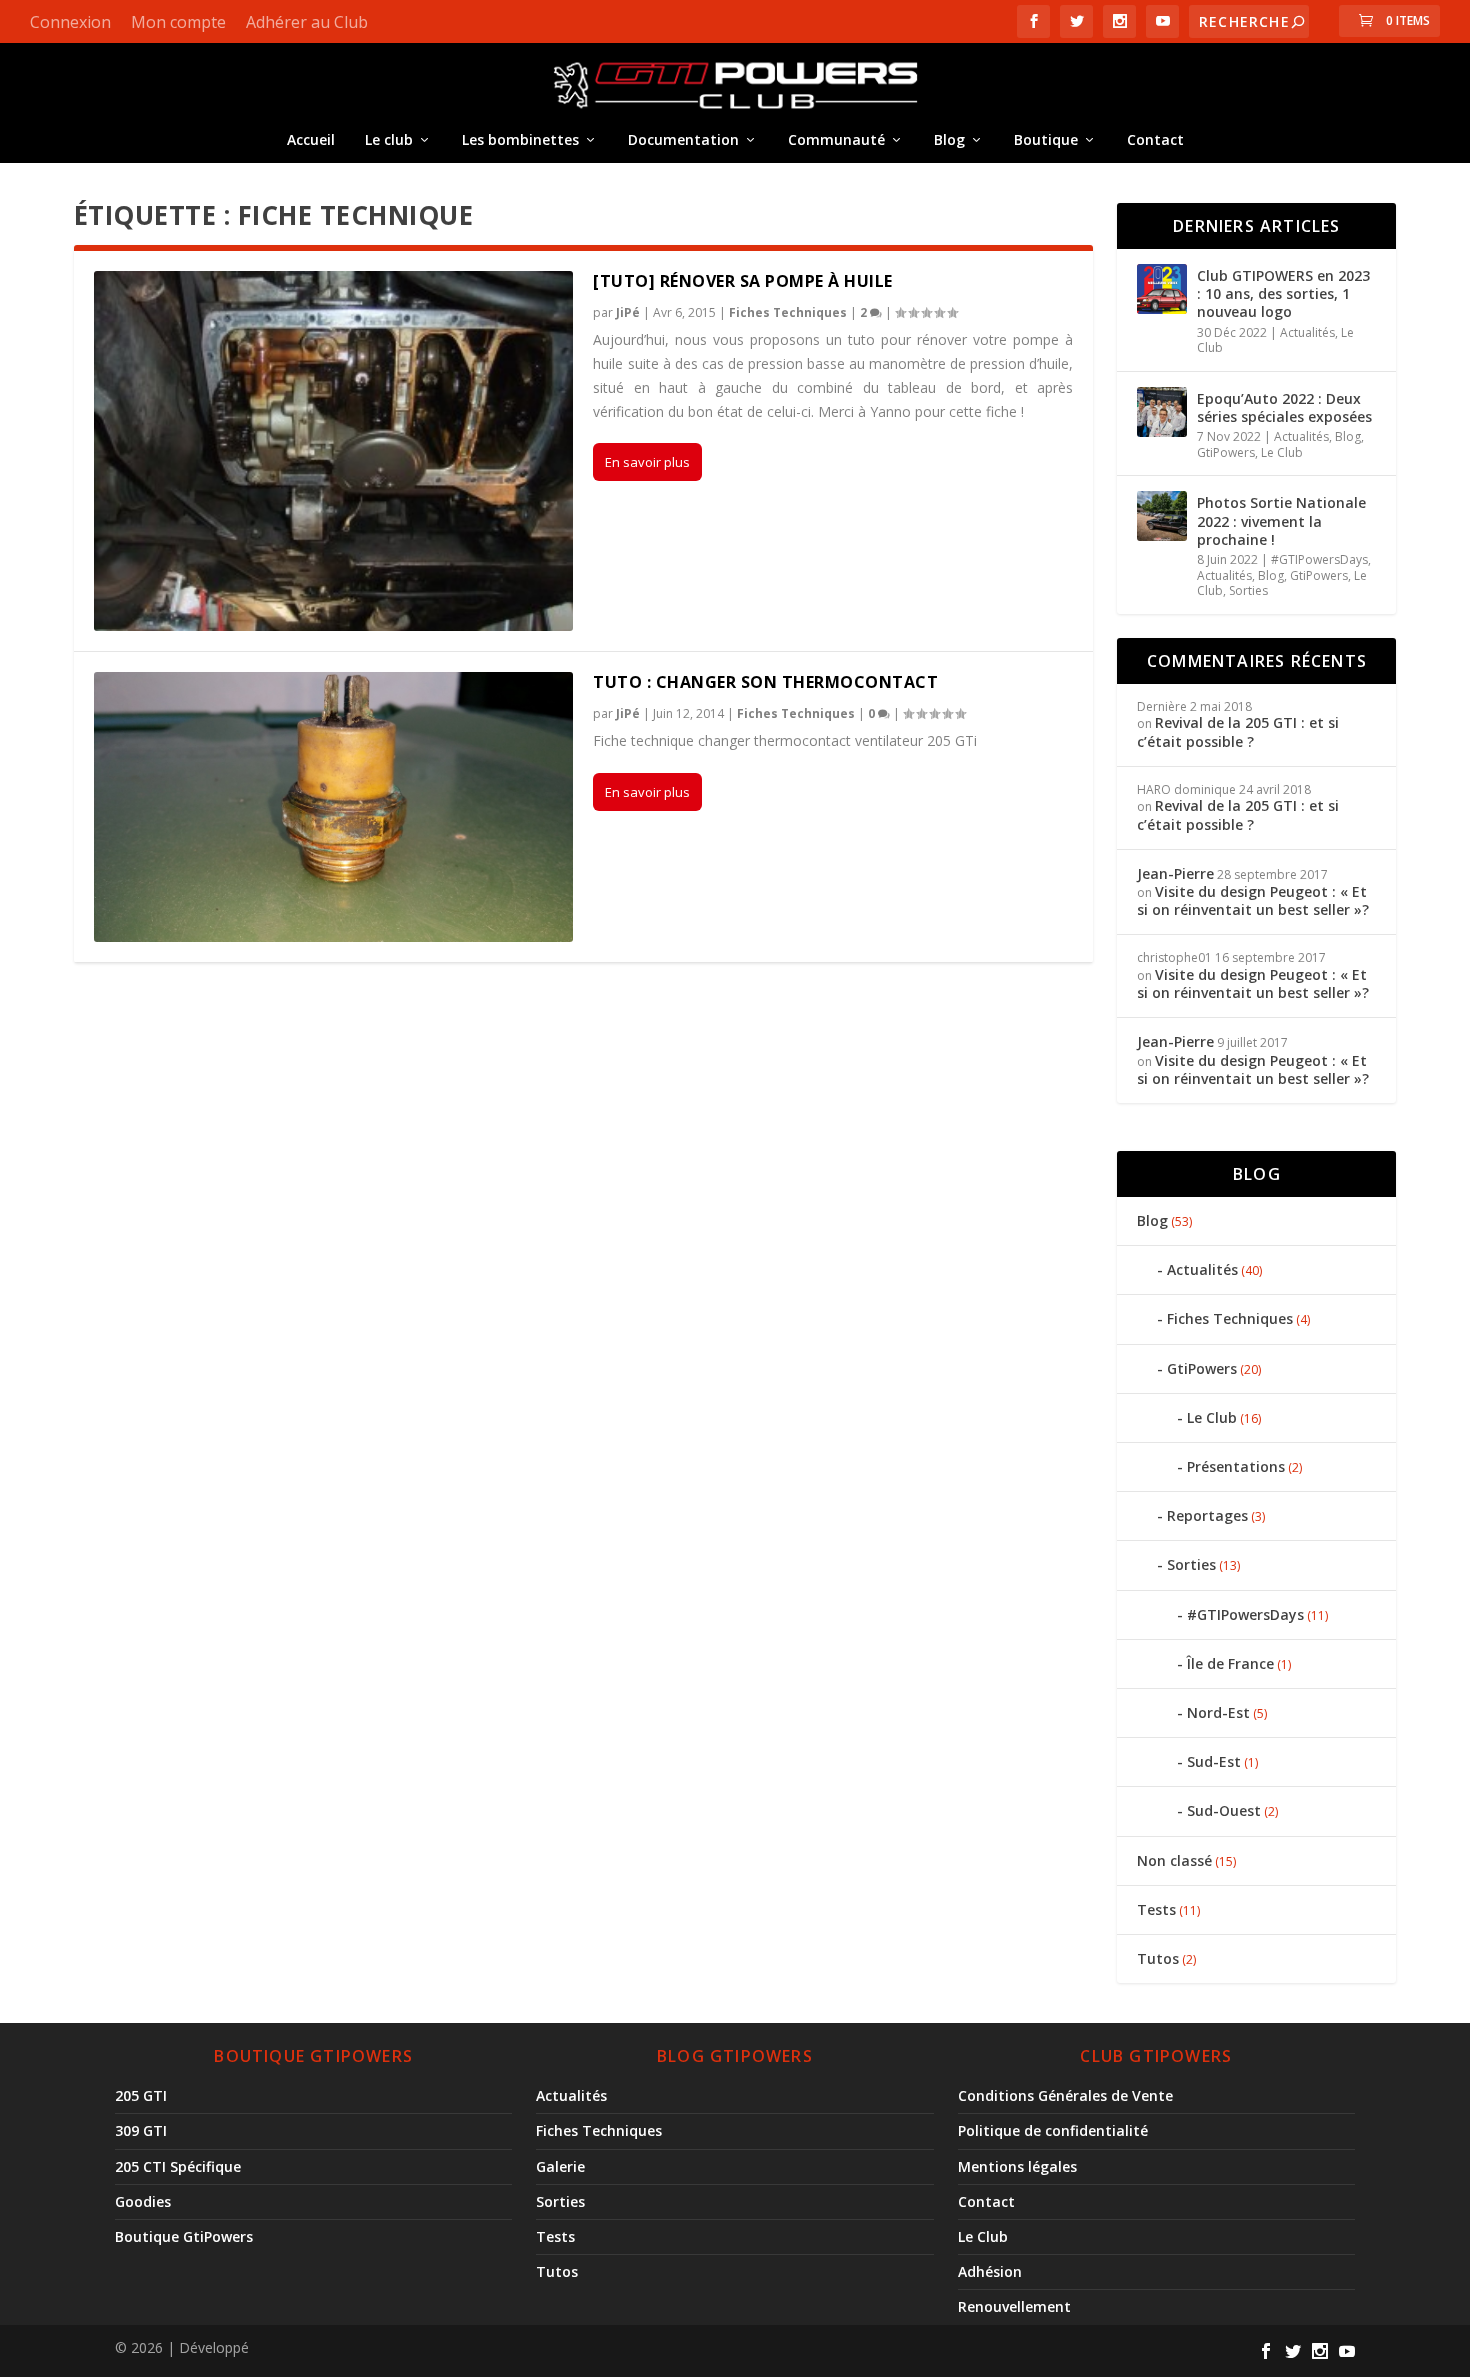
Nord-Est (1218, 1712)
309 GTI (141, 2130)
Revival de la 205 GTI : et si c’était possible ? (1238, 731)
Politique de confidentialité (1053, 2130)
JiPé (628, 312)
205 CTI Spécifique (178, 2166)
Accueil (311, 139)
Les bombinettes (520, 139)
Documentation (683, 139)
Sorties (1248, 590)
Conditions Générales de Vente (1065, 2095)
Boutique (1046, 139)
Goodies (143, 2201)
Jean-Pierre (1175, 873)
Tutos (1158, 1958)
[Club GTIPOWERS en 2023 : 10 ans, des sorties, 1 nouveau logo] (1162, 289)
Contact (1155, 139)
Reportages (1207, 1515)
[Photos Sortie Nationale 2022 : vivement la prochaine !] (1162, 516)
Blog (949, 139)
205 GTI (141, 2095)
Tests (1156, 1909)
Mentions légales (1017, 2166)
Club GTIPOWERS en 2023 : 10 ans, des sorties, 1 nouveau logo (1283, 293)
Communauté (836, 139)
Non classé (1174, 1860)
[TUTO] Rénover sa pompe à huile (743, 281)
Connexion (70, 22)
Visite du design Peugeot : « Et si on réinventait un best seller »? (1255, 900)
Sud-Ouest (1224, 1810)
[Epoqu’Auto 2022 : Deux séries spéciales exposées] (1162, 412)
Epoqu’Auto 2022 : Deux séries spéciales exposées (1284, 407)
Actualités (1307, 332)
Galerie (560, 2166)
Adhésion (990, 2271)
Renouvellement (1014, 2306)
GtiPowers (1226, 452)
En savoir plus (647, 462)
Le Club (1282, 452)
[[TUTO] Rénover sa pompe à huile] (334, 451)
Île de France (1230, 1663)
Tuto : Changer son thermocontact (765, 682)
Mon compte (178, 22)
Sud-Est (1214, 1761)
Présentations (1236, 1466)
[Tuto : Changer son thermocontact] (334, 807)
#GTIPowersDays (1319, 559)
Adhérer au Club (307, 22)
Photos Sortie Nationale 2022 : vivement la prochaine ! (1281, 520)
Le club (389, 139)
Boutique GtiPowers (184, 2236)
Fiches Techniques (788, 312)
